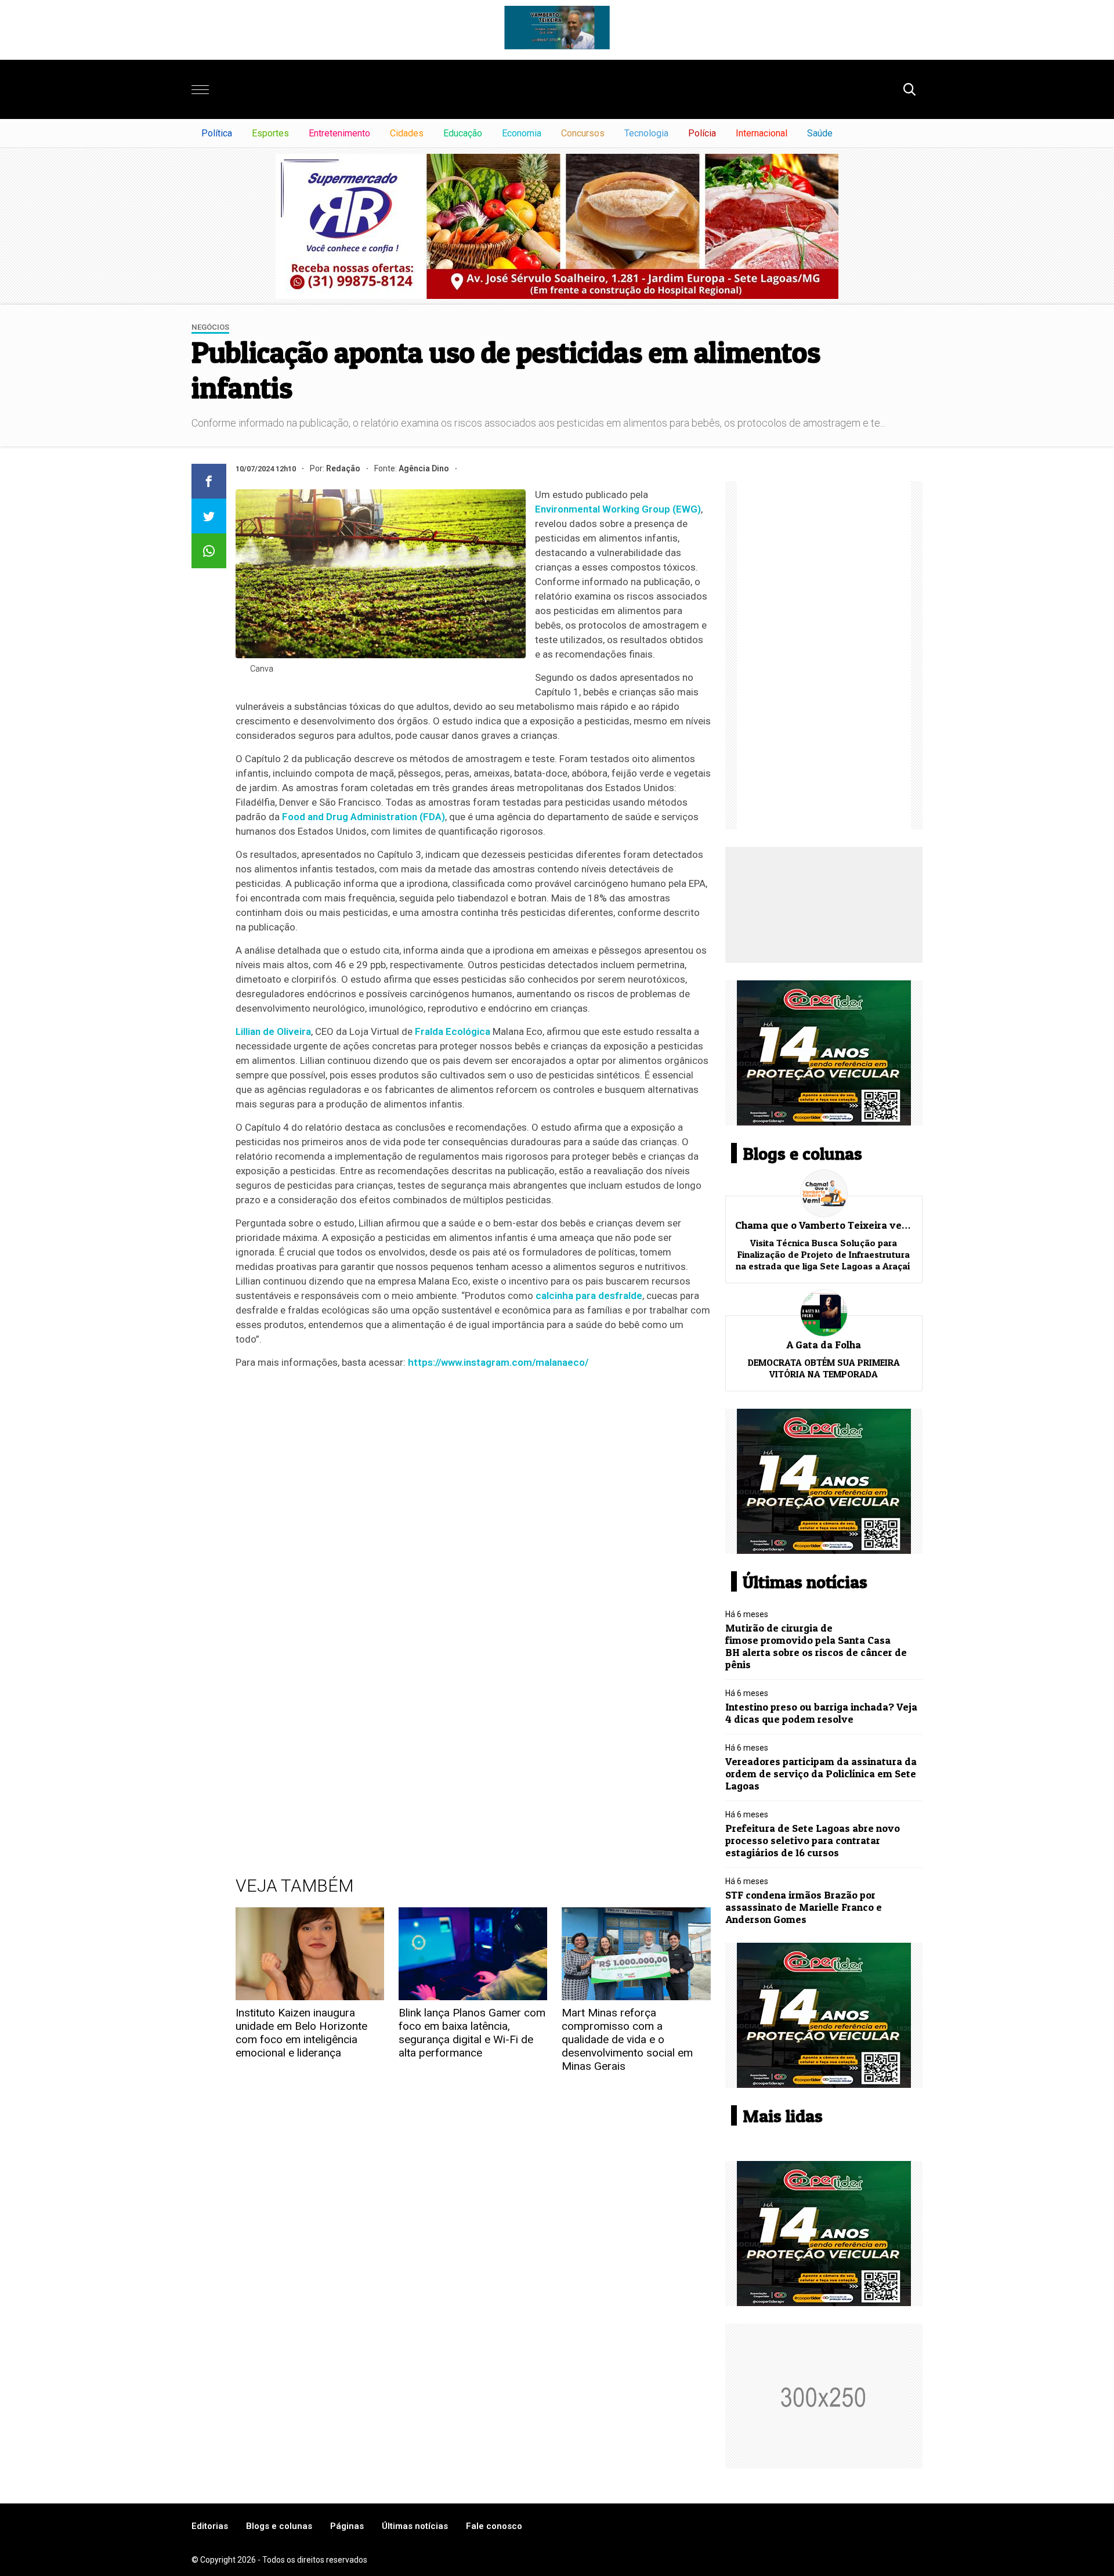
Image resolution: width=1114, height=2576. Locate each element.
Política (217, 133)
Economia (522, 133)
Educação (463, 133)
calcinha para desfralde (589, 1296)
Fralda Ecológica (453, 1031)
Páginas (347, 2526)
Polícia (702, 133)
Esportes (270, 133)
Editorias (210, 2526)
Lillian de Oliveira (273, 1031)
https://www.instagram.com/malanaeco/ (498, 1362)
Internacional (762, 133)
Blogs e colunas (279, 2526)
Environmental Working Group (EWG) (618, 509)
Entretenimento (339, 133)
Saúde (820, 133)
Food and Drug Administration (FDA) (364, 817)
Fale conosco (494, 2526)
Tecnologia (646, 133)
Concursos (583, 133)
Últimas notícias (415, 2526)
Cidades (407, 133)
